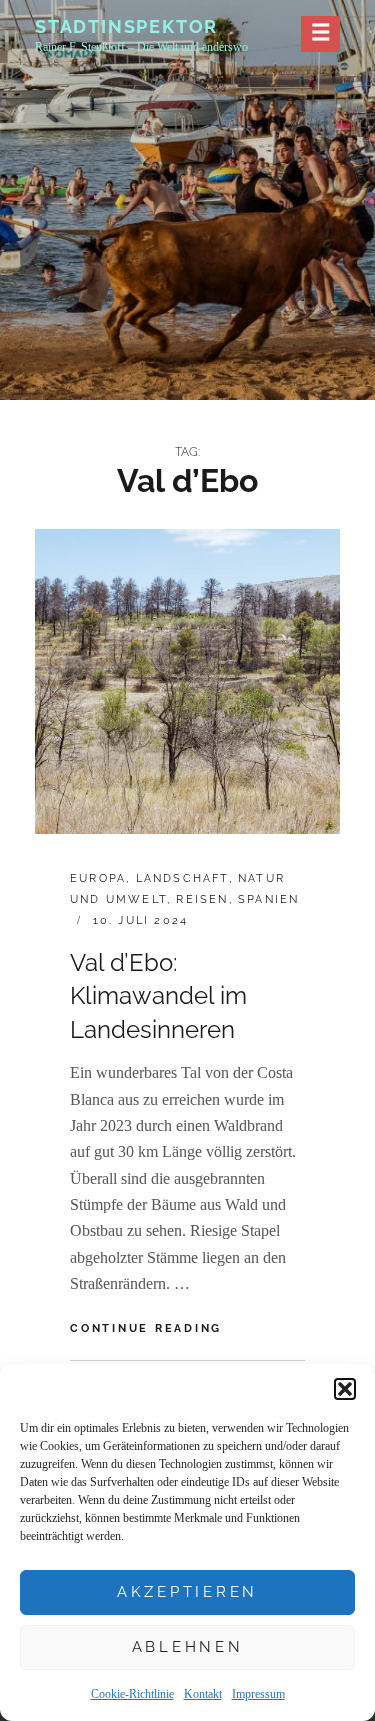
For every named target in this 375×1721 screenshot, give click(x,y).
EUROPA (98, 878)
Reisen (202, 899)
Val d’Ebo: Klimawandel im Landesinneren (158, 996)
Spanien (268, 899)
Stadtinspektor (126, 26)
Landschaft (182, 878)
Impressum (258, 1694)
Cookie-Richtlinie (132, 1694)
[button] (345, 1389)
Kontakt (203, 1694)
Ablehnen (188, 1647)
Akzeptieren (187, 1592)
